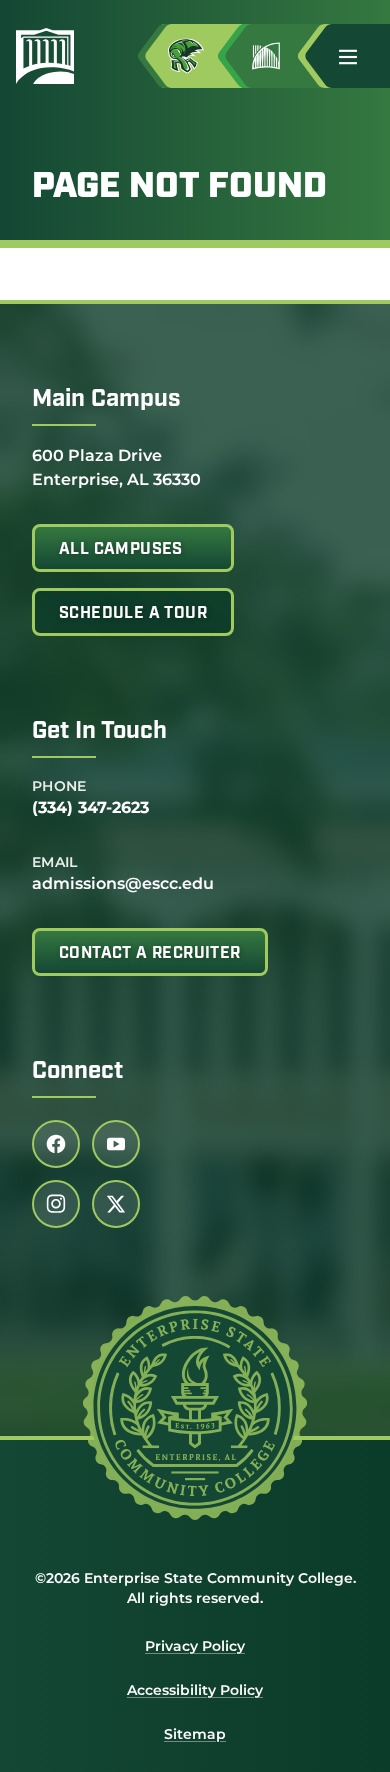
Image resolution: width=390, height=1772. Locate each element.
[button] (356, 56)
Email (55, 862)
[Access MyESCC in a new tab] (202, 56)
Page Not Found (179, 188)
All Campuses (121, 550)
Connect (77, 1072)
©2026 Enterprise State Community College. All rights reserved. (195, 1588)
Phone (59, 786)
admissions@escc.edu (123, 883)
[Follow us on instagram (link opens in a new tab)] (56, 1204)
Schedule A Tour (133, 614)
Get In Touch (99, 732)
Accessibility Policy (195, 1690)
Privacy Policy (195, 1646)
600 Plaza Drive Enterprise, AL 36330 (116, 467)
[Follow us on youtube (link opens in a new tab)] (116, 1144)
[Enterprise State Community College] (53, 56)
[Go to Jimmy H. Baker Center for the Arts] (282, 56)
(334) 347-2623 (90, 807)
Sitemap (195, 1734)
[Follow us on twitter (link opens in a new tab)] (116, 1204)
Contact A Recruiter (150, 954)
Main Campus (106, 400)
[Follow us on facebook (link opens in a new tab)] (56, 1144)
